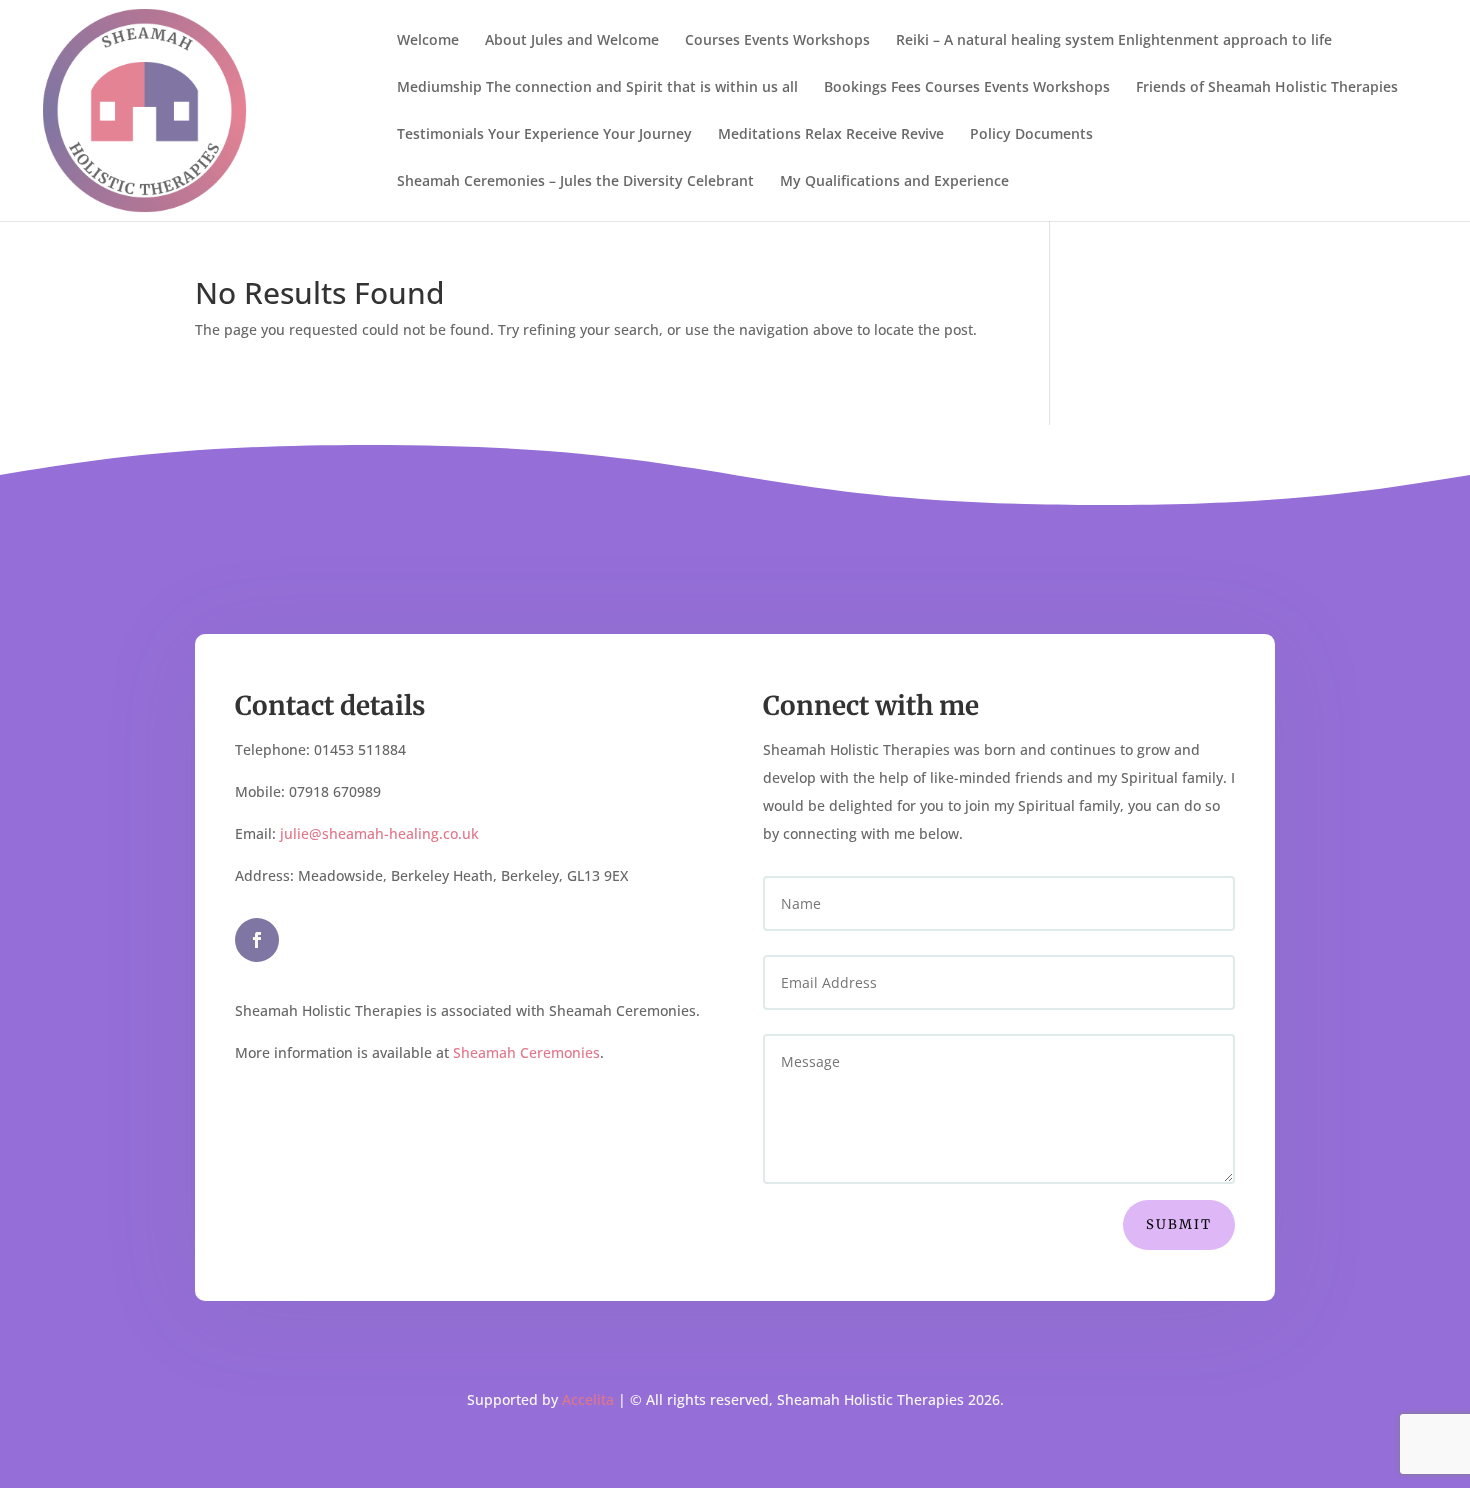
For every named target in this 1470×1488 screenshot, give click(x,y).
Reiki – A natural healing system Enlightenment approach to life (1114, 41)
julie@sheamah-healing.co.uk (379, 833)
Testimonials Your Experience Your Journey (544, 135)
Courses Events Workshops (777, 41)
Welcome (428, 41)
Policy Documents (1031, 135)
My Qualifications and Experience (894, 182)
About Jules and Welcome (572, 41)
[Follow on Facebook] (257, 940)
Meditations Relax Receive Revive (831, 135)
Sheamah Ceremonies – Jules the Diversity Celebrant (575, 182)
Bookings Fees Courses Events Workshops (967, 88)
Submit (1179, 1224)
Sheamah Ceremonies (526, 1052)
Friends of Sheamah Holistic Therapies (1267, 88)
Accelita (588, 1399)
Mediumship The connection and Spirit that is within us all (597, 88)
